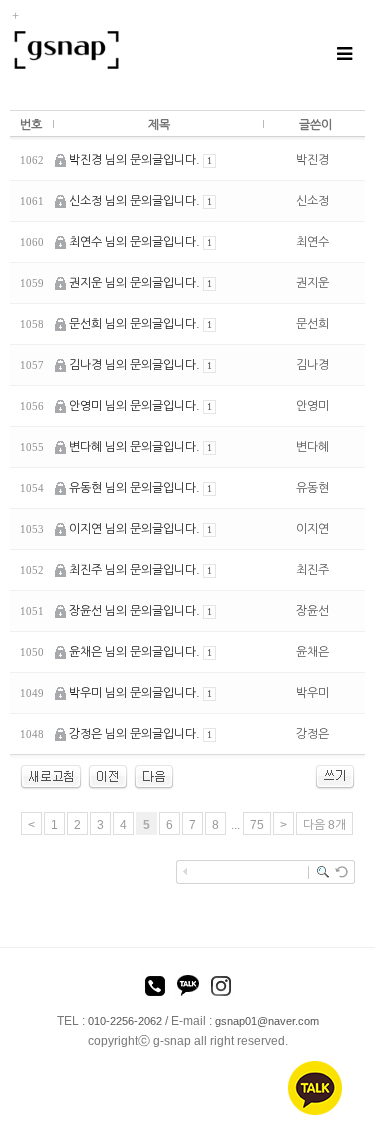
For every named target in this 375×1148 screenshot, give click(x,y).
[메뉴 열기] (343, 53)
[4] (108, 776)
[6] (154, 776)
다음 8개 (324, 825)
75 (257, 825)
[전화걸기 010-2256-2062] (155, 989)
